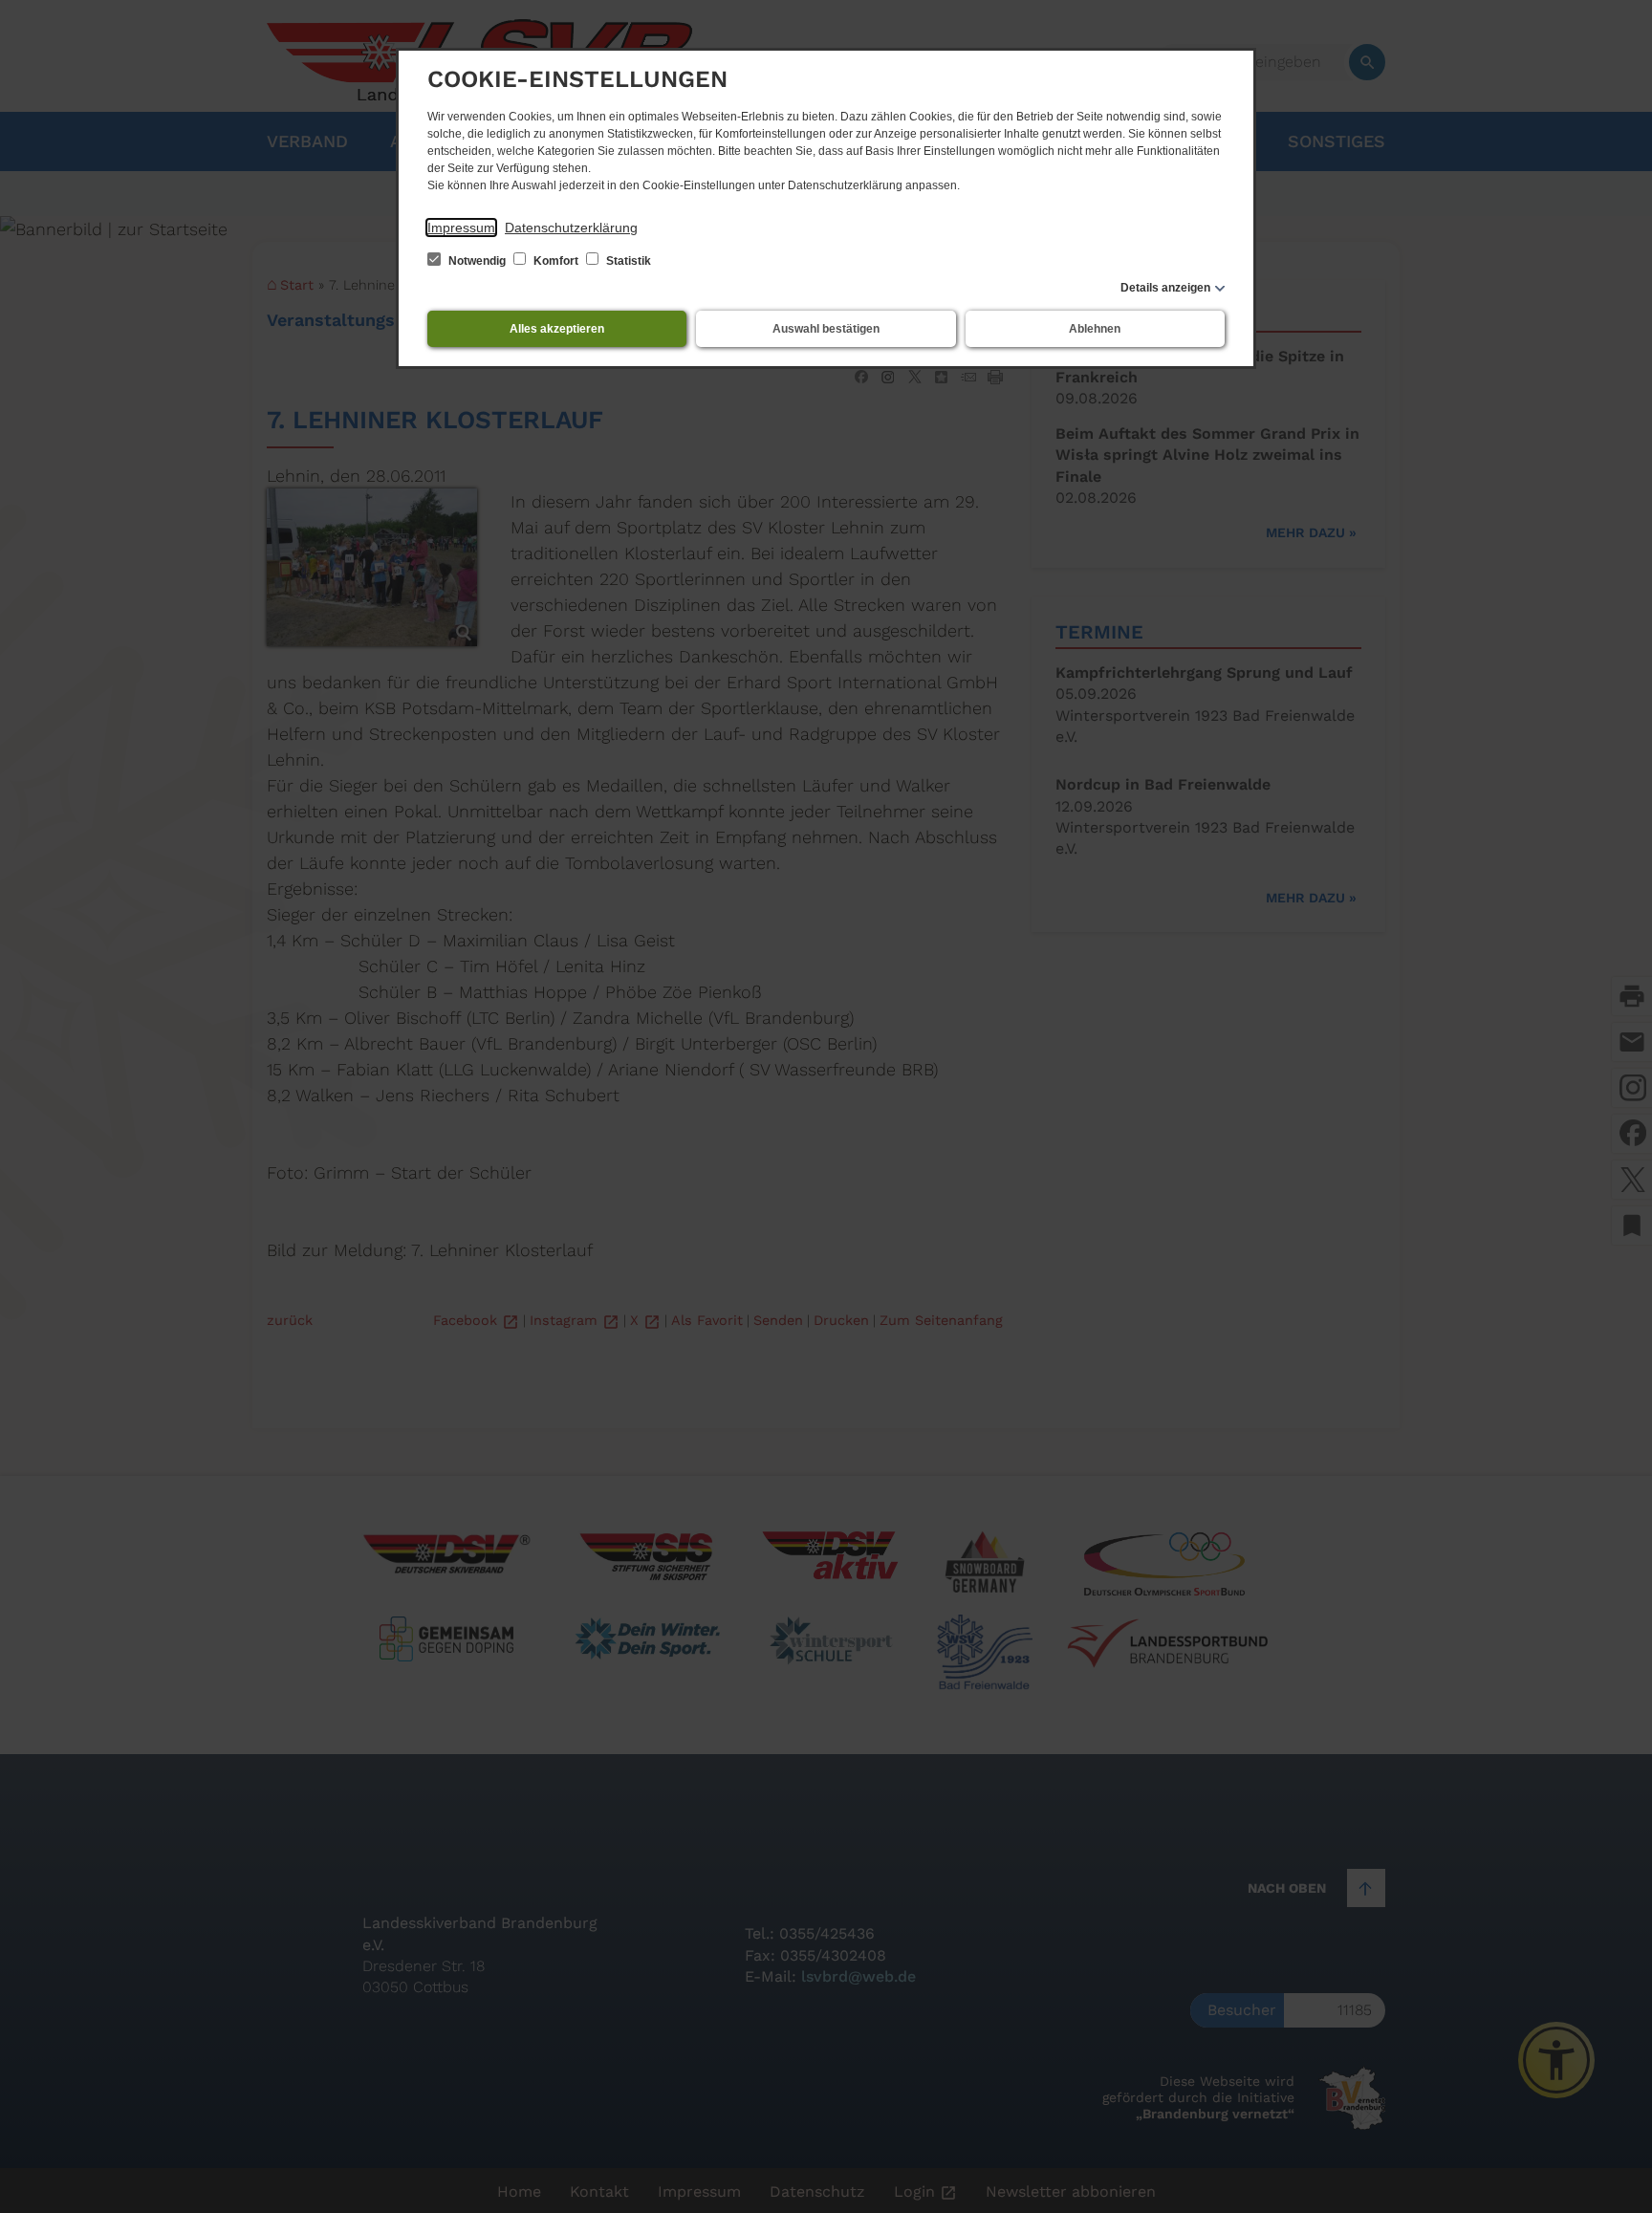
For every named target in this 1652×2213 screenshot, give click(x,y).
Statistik (627, 261)
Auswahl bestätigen (826, 329)
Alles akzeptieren (557, 329)
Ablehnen (1095, 329)
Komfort (556, 261)
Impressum (461, 228)
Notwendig (477, 261)
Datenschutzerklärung (571, 228)
